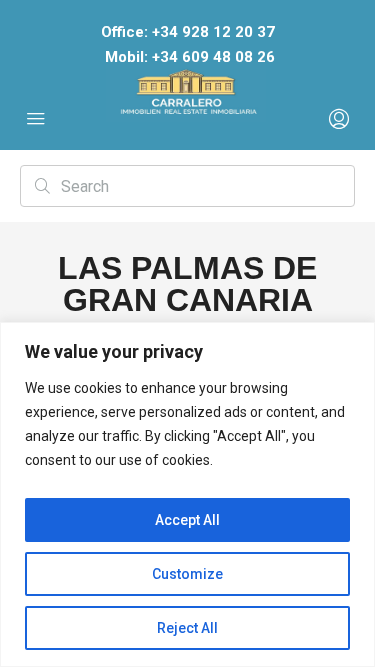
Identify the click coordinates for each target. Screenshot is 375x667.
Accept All (187, 520)
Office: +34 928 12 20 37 (188, 32)
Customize (187, 574)
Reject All (187, 628)
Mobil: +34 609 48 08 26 (190, 57)
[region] (187, 494)
